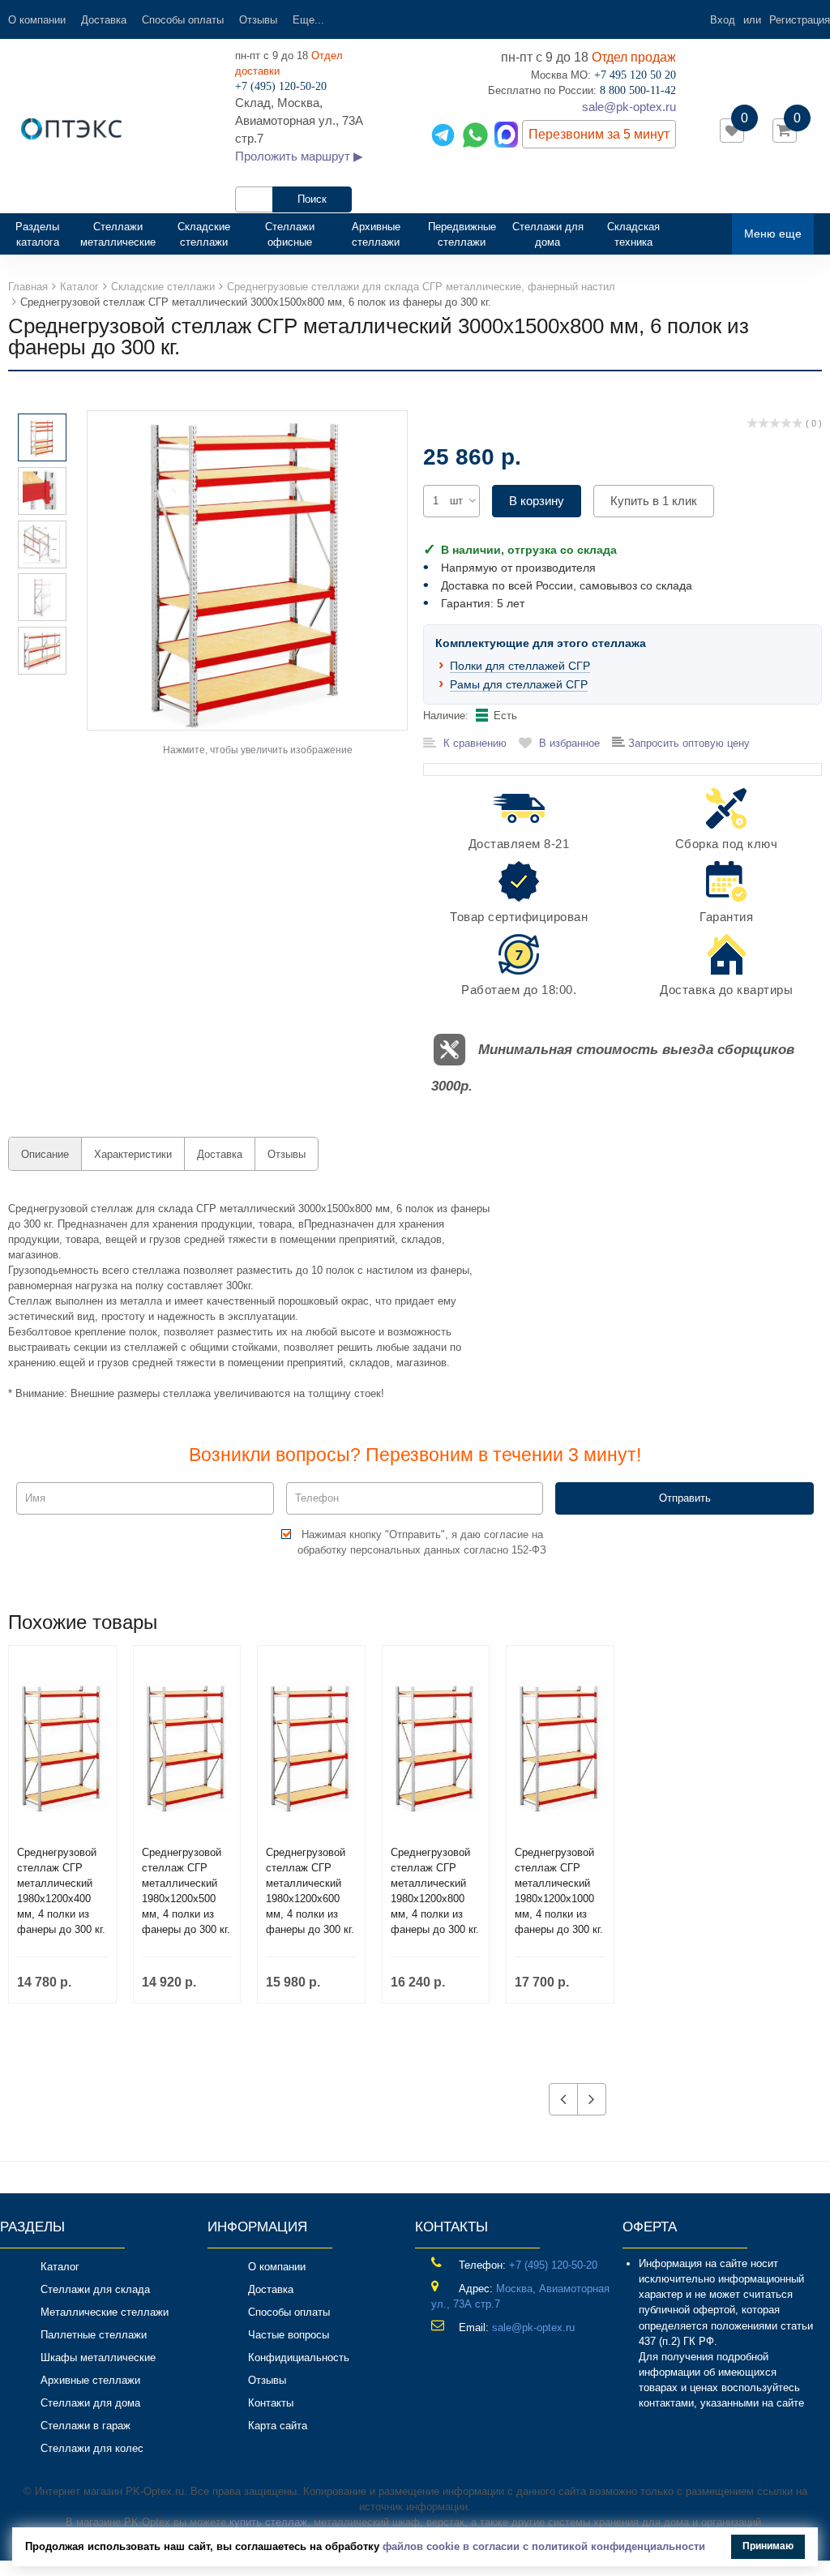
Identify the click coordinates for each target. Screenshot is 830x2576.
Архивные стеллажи (376, 234)
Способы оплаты (183, 20)
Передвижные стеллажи (462, 234)
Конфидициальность (299, 2357)
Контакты (271, 2403)
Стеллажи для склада (95, 2289)
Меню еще (773, 234)
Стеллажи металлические (118, 234)
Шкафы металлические (98, 2357)
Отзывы (258, 20)
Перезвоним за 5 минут (599, 134)
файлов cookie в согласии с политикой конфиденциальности (544, 2546)
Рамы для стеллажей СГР (519, 684)
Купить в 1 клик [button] (654, 501)
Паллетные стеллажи (94, 2335)
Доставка (104, 20)
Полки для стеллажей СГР (520, 666)
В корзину (537, 501)
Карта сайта (278, 2426)
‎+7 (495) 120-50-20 (553, 2265)
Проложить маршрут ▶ (299, 156)
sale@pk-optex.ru (629, 107)
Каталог (60, 2267)
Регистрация (800, 20)
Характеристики (133, 1154)
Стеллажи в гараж (86, 2426)
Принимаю (768, 2546)
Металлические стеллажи (105, 2312)
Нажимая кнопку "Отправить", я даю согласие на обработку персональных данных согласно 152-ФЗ (422, 1542)
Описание (45, 1154)
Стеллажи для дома (548, 234)
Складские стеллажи (204, 234)
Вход (723, 20)
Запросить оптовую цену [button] (687, 743)
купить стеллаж (268, 2522)
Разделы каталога (44, 234)
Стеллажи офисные (290, 234)
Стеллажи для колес (92, 2448)
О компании (37, 20)
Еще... (308, 20)
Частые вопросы (289, 2335)
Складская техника (633, 234)
